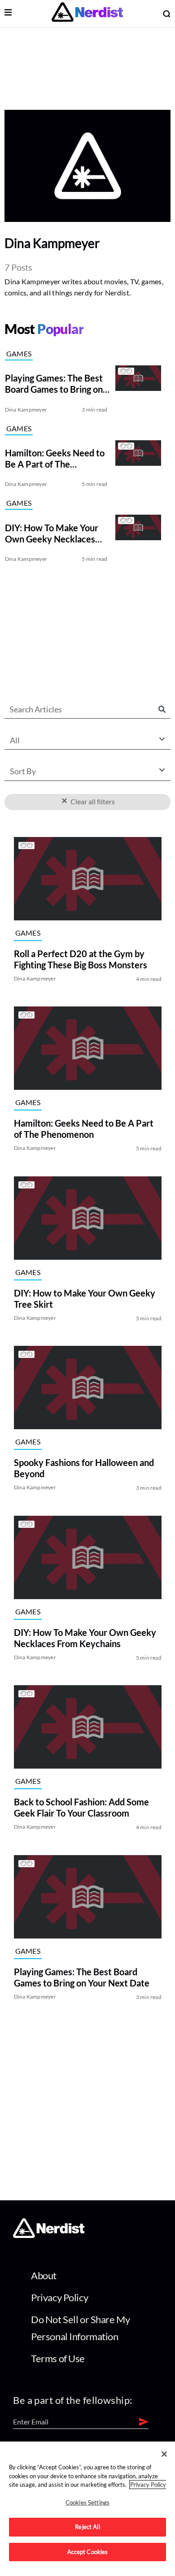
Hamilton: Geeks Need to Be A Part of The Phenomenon (83, 1129)
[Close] (164, 2454)
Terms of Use (58, 2358)
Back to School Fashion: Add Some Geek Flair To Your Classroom (81, 1808)
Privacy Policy (59, 2297)
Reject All (87, 2527)
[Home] (49, 2236)
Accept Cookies (88, 2552)
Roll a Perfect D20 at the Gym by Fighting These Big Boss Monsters (80, 959)
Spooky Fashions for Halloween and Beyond (83, 1468)
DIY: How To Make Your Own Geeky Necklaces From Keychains (85, 1638)
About (44, 2275)
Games (19, 353)
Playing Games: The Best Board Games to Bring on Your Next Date (81, 1977)
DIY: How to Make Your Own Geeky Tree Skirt (84, 1299)
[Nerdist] (87, 14)
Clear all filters (91, 801)
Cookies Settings (87, 2502)
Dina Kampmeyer (26, 410)
